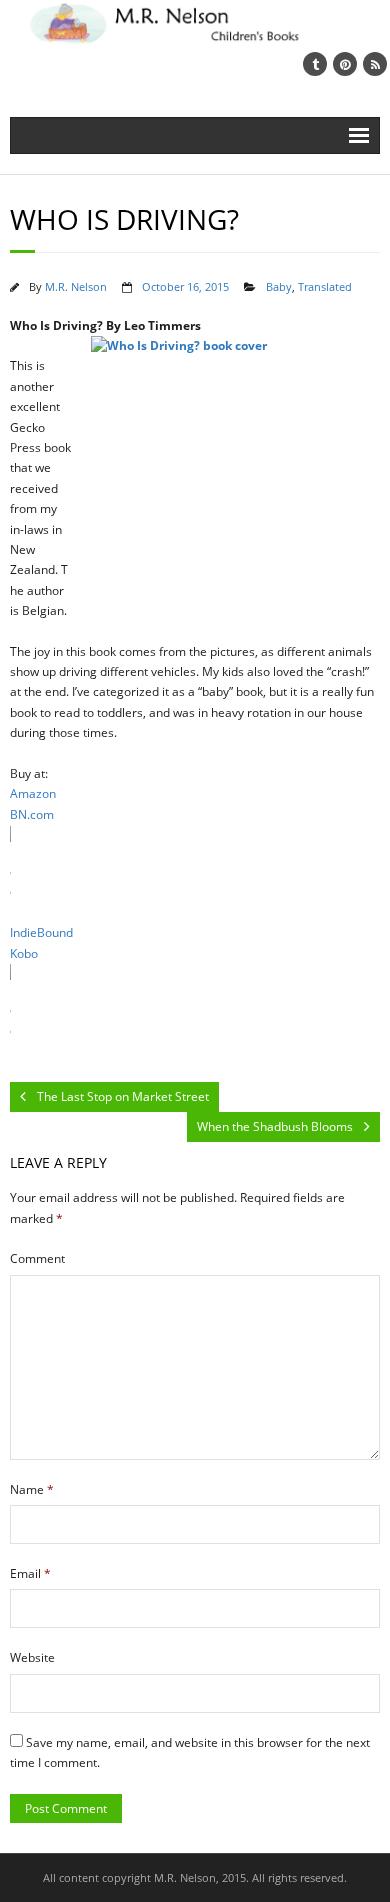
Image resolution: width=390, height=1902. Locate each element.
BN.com (32, 814)
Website (32, 1657)
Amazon (33, 793)
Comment (37, 1258)
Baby (279, 286)
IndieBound (41, 932)
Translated (325, 286)
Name (32, 1489)
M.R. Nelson (76, 286)
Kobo (24, 953)
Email (30, 1573)
